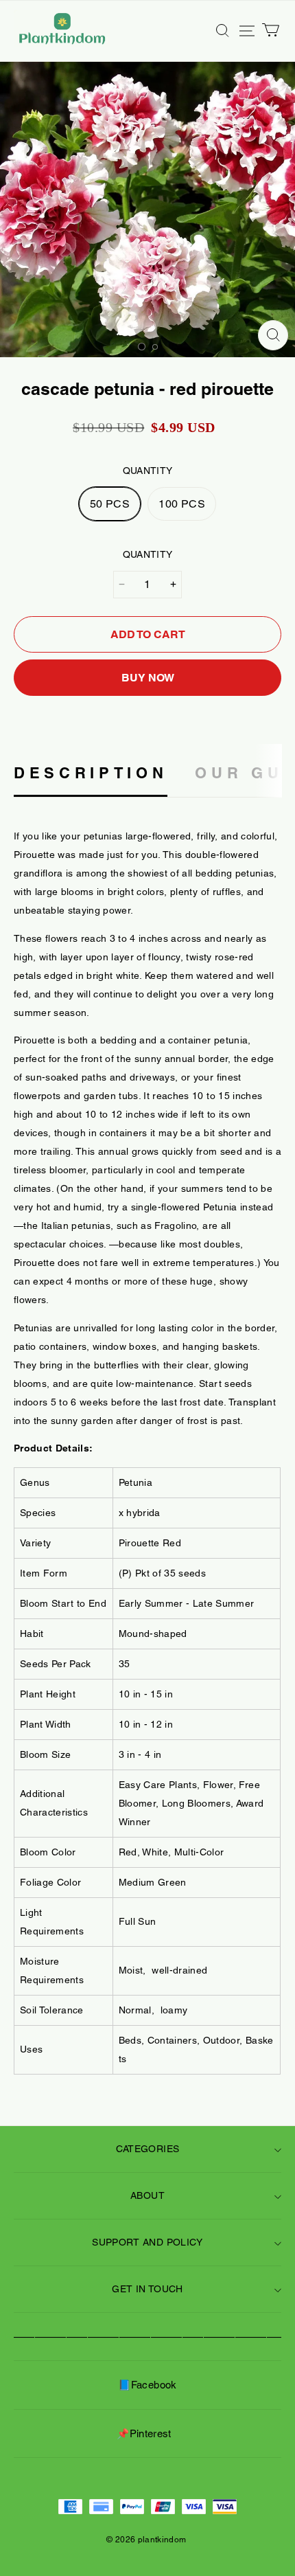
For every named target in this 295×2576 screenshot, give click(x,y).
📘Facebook (147, 2385)
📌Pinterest (144, 2433)
